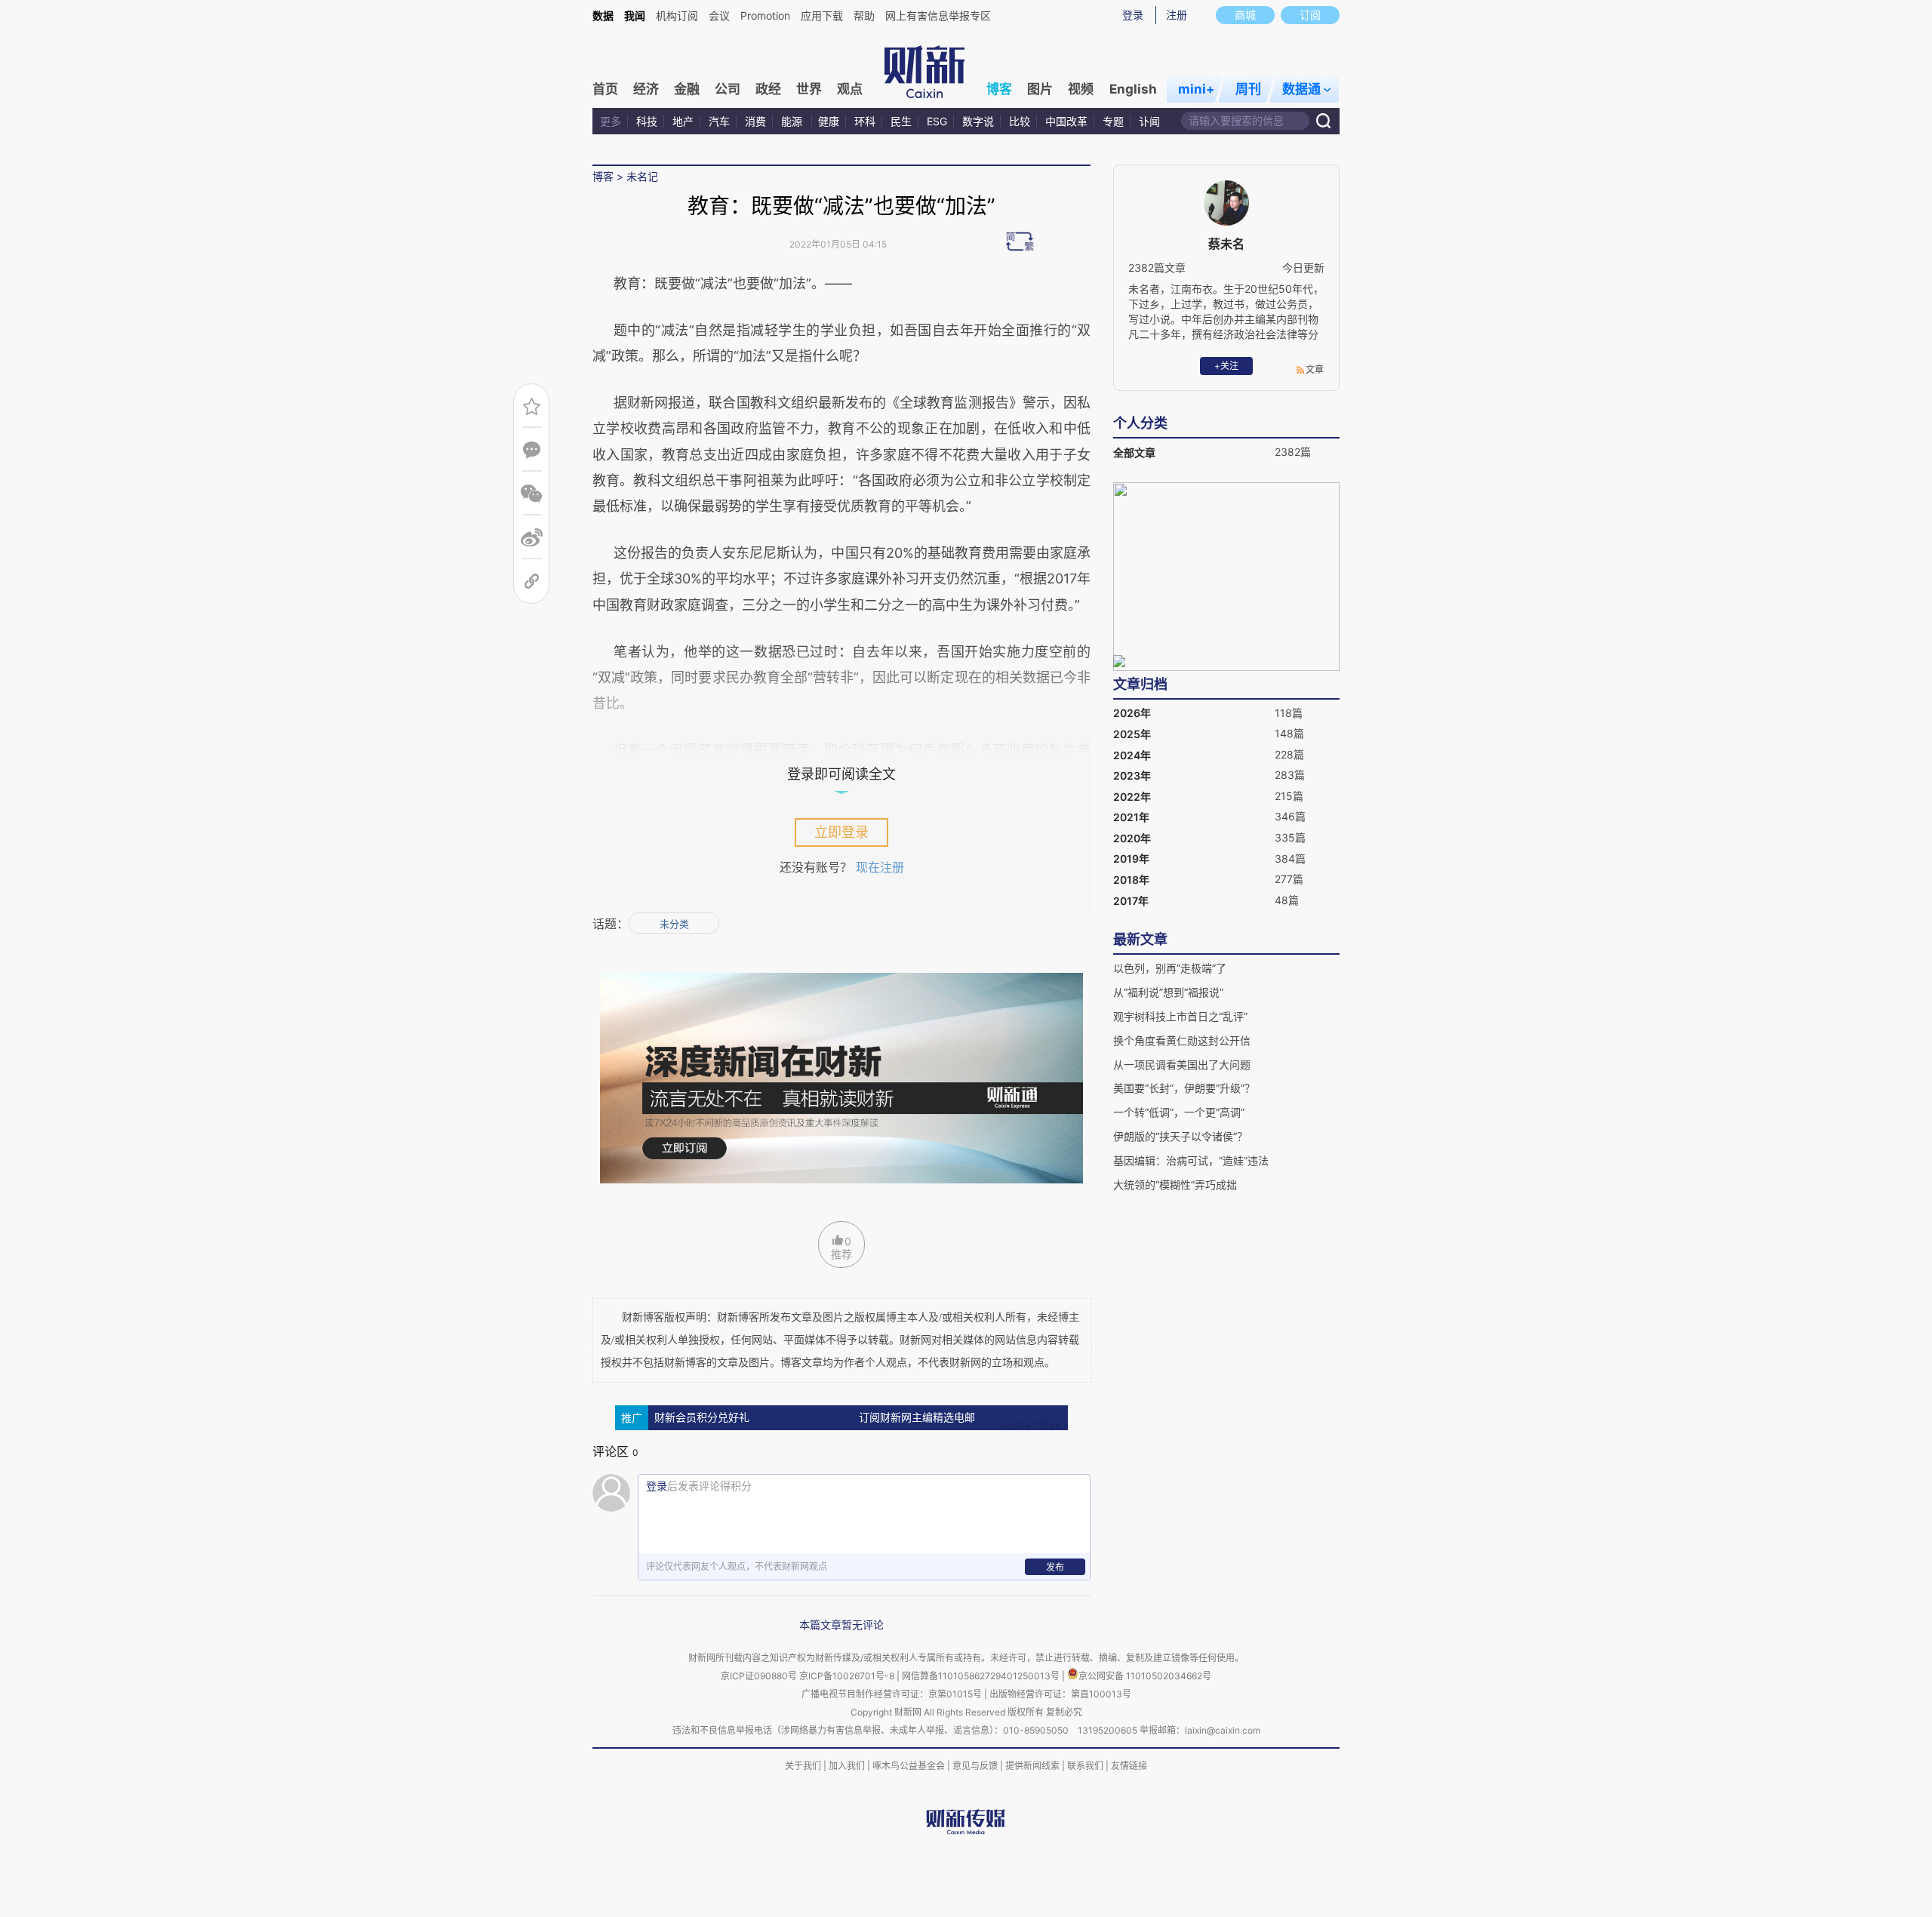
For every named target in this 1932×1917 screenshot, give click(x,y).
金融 (687, 89)
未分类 (674, 924)
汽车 (719, 121)
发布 (1055, 1567)
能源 (793, 121)
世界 (809, 89)
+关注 (1226, 366)
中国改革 (1066, 121)
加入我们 (847, 1766)
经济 (646, 89)
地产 (683, 121)
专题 (1113, 121)
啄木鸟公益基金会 (910, 1766)
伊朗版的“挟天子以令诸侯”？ (1180, 1136)
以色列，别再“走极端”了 (1170, 968)
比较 (1020, 121)
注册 (1177, 15)
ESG (937, 121)
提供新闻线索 (1032, 1766)
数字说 (978, 121)
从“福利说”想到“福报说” (1168, 992)
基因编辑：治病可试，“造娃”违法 (1191, 1160)
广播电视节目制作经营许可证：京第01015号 (892, 1694)
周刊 (1248, 89)
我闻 (635, 15)
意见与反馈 (975, 1766)
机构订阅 (677, 15)
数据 (603, 15)
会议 (719, 15)
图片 (1040, 89)
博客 (999, 89)
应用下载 (822, 15)
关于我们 (803, 1766)
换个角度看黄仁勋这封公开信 (1182, 1040)
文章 (1315, 369)
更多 (611, 121)
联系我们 (1085, 1766)
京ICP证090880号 (759, 1676)
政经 (768, 89)
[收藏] (532, 406)
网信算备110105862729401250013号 (982, 1676)
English (1133, 89)
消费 (755, 121)
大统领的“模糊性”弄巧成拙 (1175, 1185)
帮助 (864, 15)
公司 (728, 89)
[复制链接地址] (532, 582)
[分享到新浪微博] (532, 538)
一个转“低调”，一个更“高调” (1179, 1112)
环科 (865, 121)
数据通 (1301, 89)
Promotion (765, 15)
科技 (647, 121)
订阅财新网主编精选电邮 (917, 1418)
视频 (1081, 89)
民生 (901, 121)
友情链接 (1129, 1766)
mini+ (1197, 89)
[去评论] (532, 450)
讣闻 (1149, 121)
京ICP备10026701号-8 (848, 1676)
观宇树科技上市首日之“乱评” (1180, 1016)
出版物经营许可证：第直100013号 (1060, 1694)
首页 (605, 89)
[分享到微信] (532, 494)
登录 (1133, 15)
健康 (829, 121)
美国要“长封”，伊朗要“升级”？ (1184, 1088)
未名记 (642, 176)
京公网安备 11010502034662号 (1145, 1676)
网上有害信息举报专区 (938, 15)
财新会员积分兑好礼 (702, 1418)
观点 (850, 89)
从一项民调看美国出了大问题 (1182, 1065)
